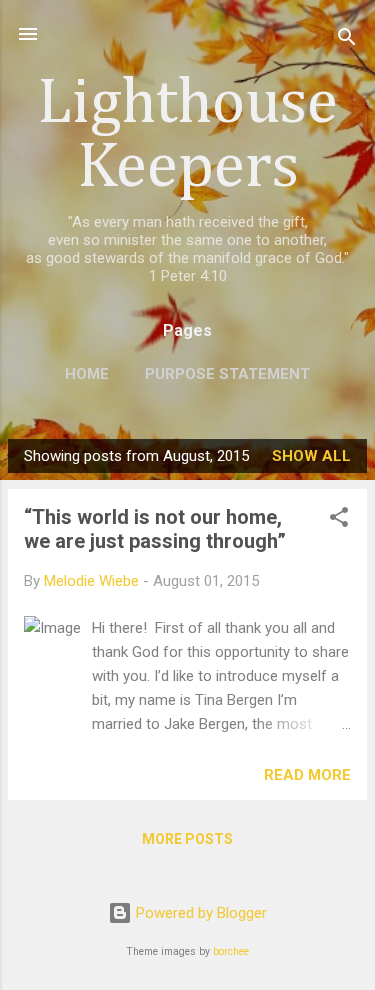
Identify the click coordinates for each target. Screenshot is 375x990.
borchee (231, 951)
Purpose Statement (227, 374)
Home (87, 374)
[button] (339, 520)
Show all (311, 456)
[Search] (347, 40)
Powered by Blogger (199, 913)
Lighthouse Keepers (187, 136)
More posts (187, 839)
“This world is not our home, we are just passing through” (155, 529)
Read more (307, 775)
